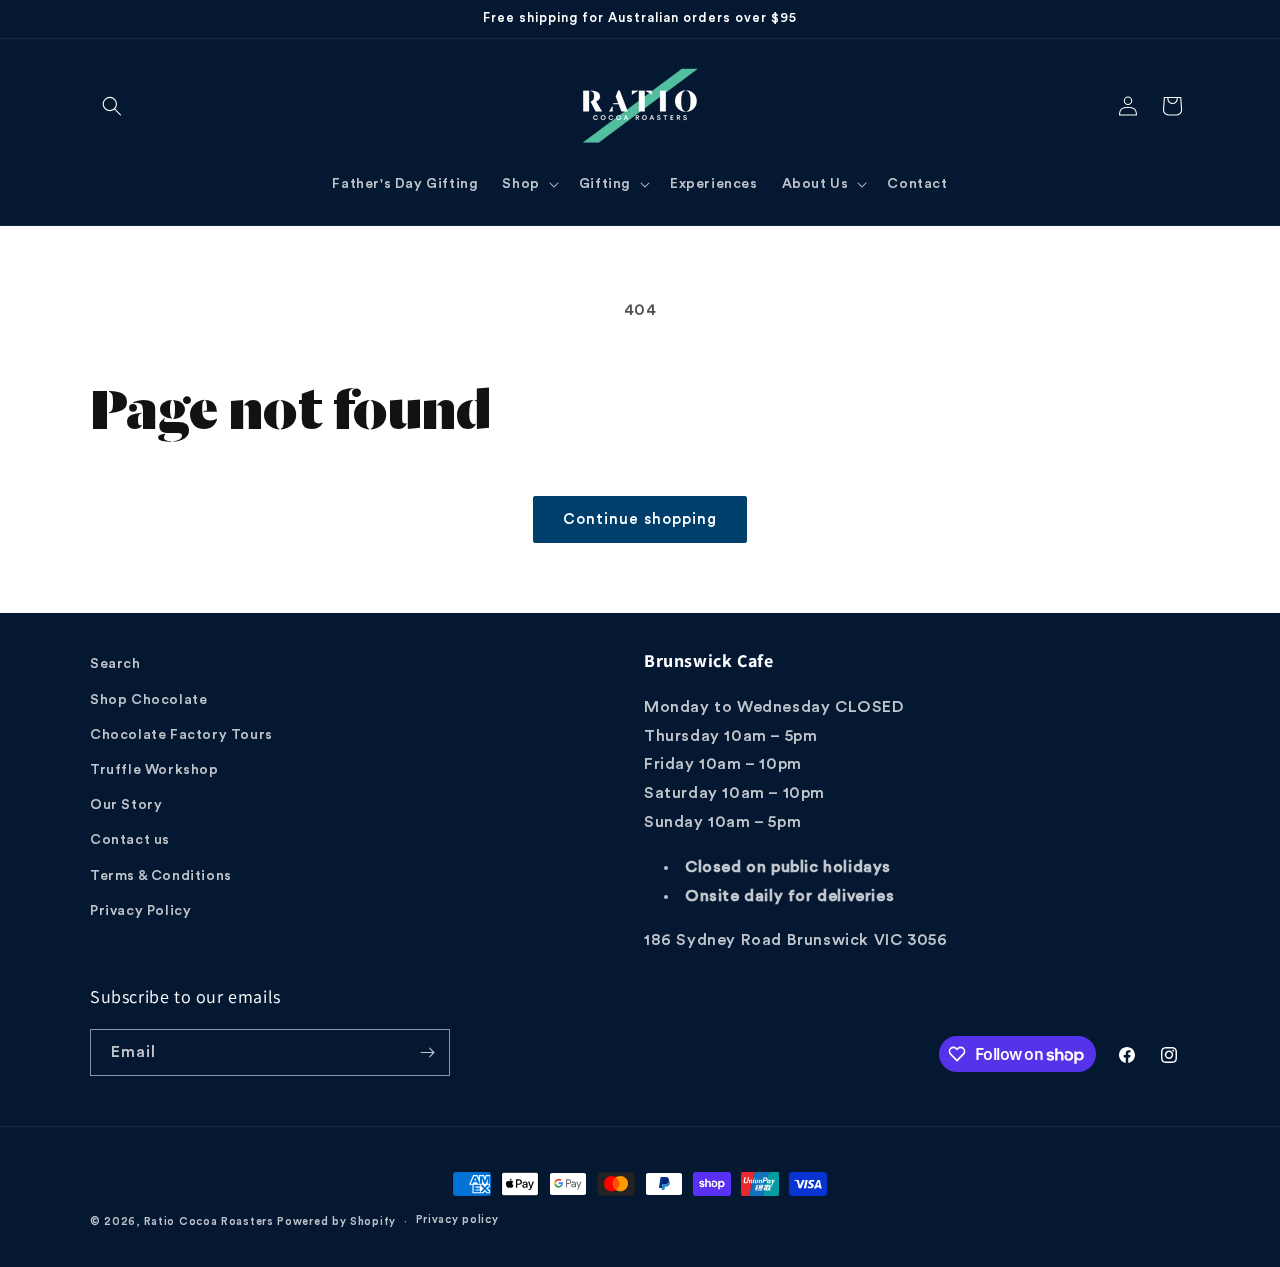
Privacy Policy (140, 911)
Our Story (126, 805)
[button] (112, 106)
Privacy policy (457, 1219)
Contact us (130, 840)
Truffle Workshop (154, 770)
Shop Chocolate (148, 700)
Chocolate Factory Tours (181, 735)
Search (115, 664)
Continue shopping (640, 519)
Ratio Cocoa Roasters (209, 1221)
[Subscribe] (427, 1052)
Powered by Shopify (336, 1221)
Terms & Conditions (161, 876)
